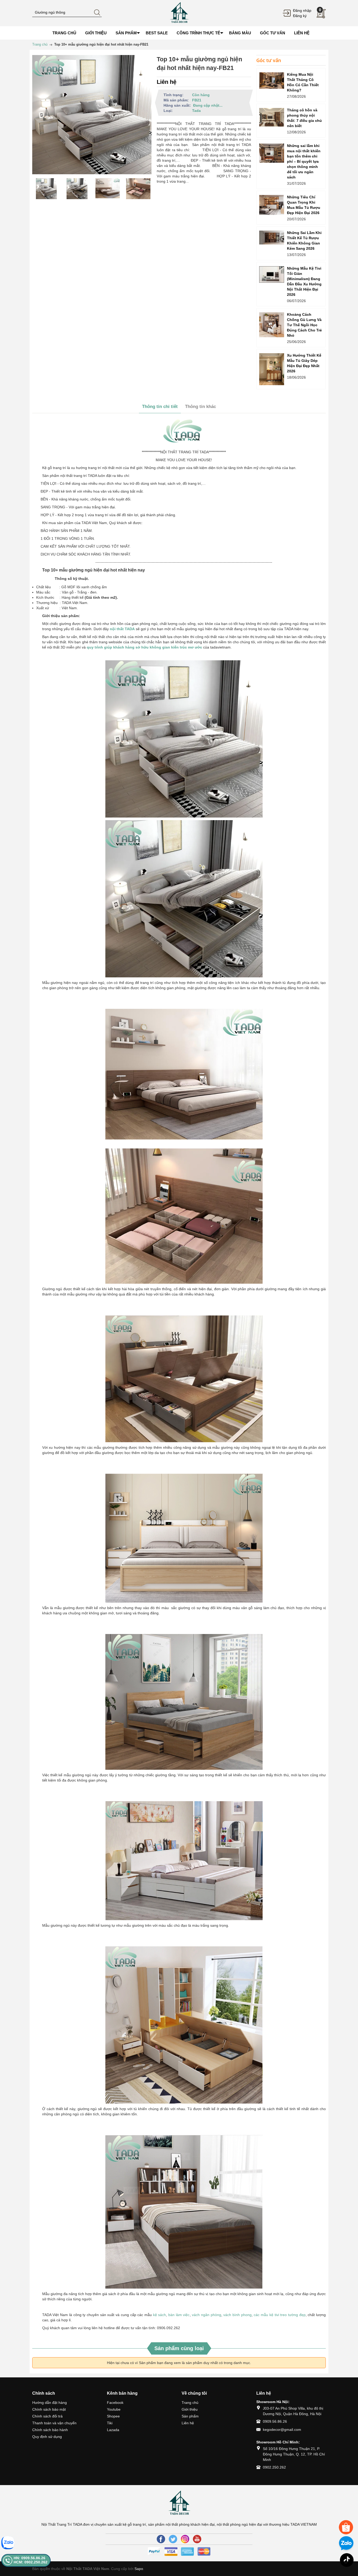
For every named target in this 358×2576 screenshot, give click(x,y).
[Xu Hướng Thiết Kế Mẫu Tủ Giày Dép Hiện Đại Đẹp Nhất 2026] (272, 369)
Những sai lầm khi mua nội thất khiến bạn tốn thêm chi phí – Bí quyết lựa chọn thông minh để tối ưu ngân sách (304, 161)
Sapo (139, 2569)
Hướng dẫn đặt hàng (50, 2403)
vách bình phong (237, 2315)
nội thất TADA (122, 629)
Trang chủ (190, 2403)
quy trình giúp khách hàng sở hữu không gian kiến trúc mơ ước (144, 647)
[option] (46, 189)
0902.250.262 (274, 2467)
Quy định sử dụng (47, 2437)
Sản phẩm (190, 2416)
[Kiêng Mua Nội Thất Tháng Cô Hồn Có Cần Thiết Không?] (272, 81)
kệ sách (160, 2315)
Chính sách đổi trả (47, 2416)
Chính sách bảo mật (49, 2409)
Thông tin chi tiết (160, 407)
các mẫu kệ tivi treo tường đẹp (280, 2315)
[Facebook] (161, 2539)
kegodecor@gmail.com (282, 2430)
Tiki (110, 2423)
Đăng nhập (302, 10)
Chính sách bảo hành (50, 2430)
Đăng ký (300, 16)
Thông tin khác (200, 407)
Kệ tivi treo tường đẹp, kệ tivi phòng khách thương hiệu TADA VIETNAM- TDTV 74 (61, 2545)
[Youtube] (197, 2539)
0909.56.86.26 (275, 2421)
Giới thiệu (190, 2409)
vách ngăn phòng (206, 2315)
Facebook (115, 2403)
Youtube (114, 2409)
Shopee (113, 2416)
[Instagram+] (185, 2539)
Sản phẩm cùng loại (179, 2348)
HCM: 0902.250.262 (31, 2562)
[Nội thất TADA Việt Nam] (179, 13)
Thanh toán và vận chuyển (54, 2423)
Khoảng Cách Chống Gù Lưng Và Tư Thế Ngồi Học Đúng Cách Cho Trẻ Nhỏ (304, 325)
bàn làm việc (179, 2315)
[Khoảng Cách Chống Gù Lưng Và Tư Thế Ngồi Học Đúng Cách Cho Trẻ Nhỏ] (272, 325)
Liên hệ (188, 2423)
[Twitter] (173, 2539)
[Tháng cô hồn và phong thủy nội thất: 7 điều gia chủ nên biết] (272, 117)
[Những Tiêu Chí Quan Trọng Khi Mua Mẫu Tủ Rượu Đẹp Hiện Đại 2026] (272, 205)
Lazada (113, 2430)
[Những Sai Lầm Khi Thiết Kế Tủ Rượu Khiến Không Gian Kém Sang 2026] (272, 238)
